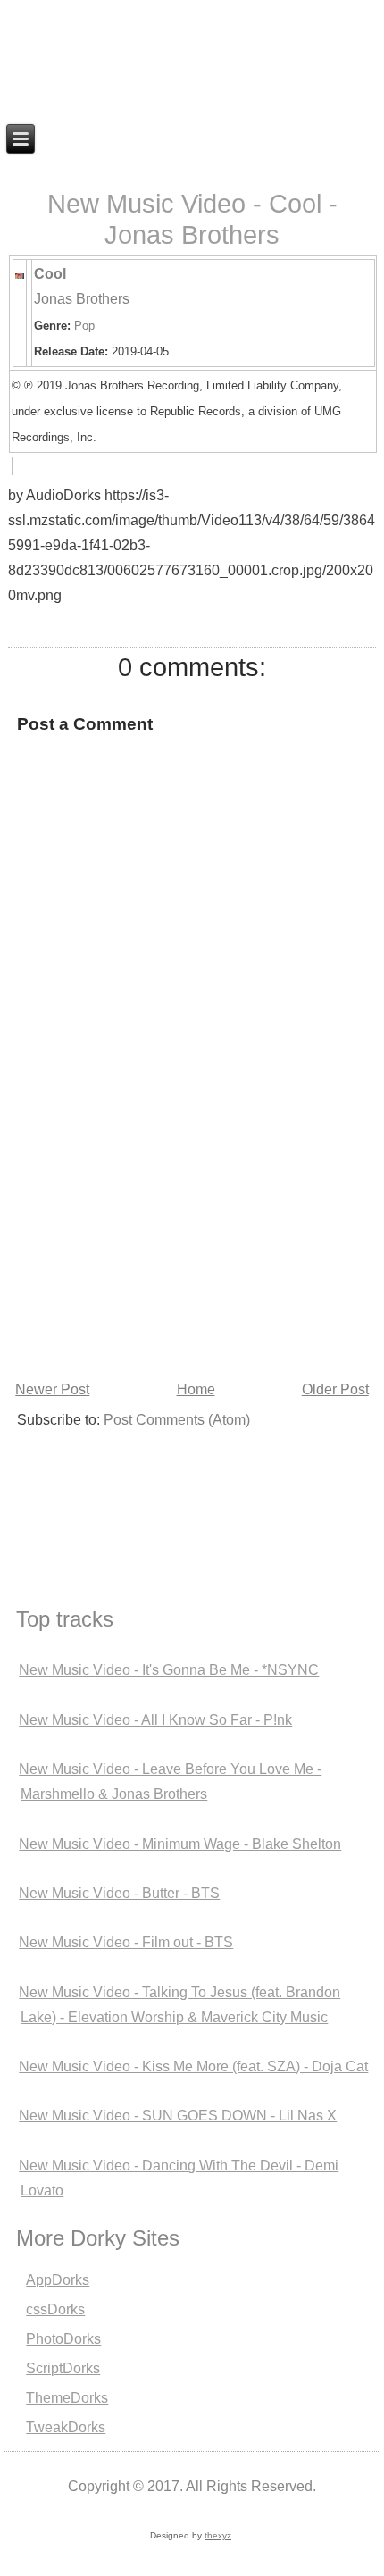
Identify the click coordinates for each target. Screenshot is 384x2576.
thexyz (218, 2535)
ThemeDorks (67, 2398)
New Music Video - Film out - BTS (126, 1942)
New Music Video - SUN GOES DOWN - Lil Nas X (178, 2116)
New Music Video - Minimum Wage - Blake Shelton (180, 1844)
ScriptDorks (63, 2368)
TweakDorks (66, 2427)
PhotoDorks (63, 2339)
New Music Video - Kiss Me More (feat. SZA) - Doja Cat (193, 2066)
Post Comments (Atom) (177, 1420)
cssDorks (55, 2309)
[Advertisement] (93, 1495)
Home (196, 1389)
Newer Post (52, 1389)
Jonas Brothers (82, 299)
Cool (50, 274)
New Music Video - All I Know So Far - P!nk (155, 1720)
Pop (84, 326)
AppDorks (58, 2280)
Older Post (335, 1389)
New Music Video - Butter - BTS (119, 1893)
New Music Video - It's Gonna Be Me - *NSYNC (169, 1670)
